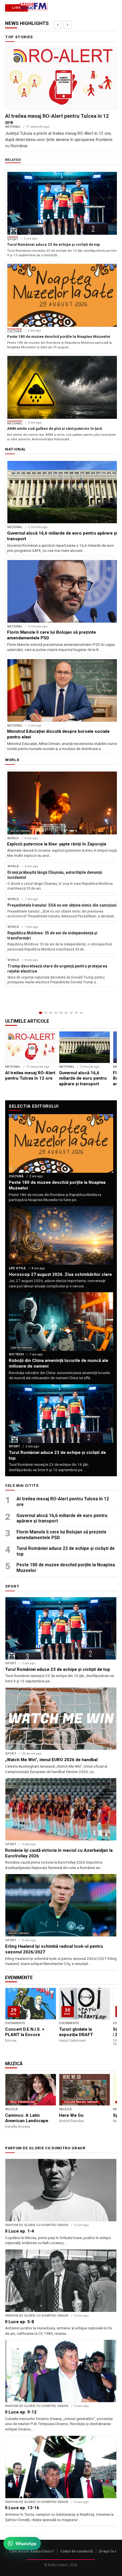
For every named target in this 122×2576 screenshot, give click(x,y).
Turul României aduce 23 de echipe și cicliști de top (66, 1551)
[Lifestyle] (66, 1013)
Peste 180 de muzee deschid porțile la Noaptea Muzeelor (66, 1568)
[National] (46, 1013)
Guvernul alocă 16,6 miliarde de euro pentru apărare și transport (62, 1518)
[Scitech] (71, 1013)
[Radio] (81, 1013)
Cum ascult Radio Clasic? (32, 2551)
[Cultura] (61, 1013)
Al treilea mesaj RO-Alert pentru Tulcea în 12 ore (63, 1502)
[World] (51, 1013)
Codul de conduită (77, 2551)
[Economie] (56, 1013)
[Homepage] (41, 1013)
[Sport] (76, 1013)
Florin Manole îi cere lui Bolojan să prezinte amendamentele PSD (61, 1535)
